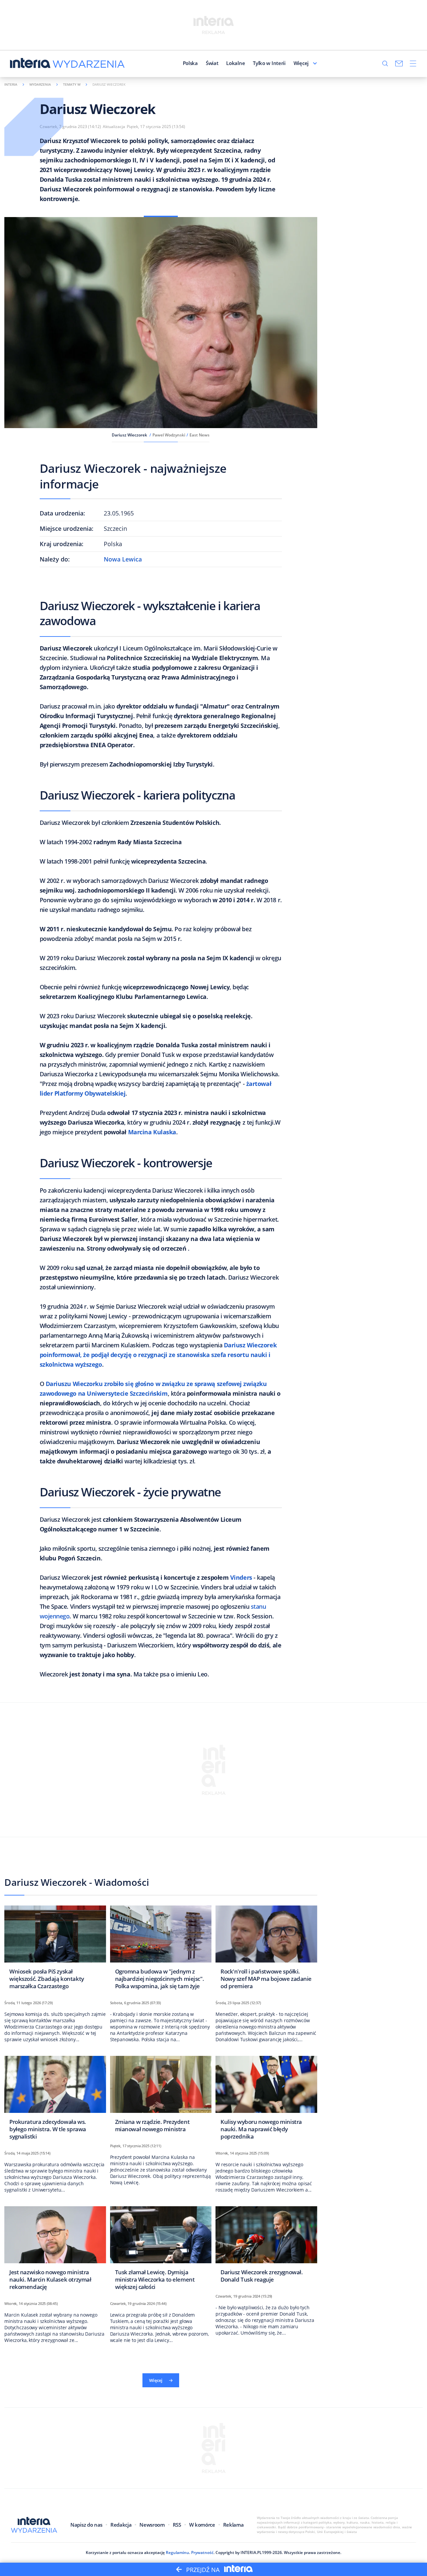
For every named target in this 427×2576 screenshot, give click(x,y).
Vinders (241, 1577)
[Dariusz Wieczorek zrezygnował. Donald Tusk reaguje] (266, 2246)
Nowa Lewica (123, 559)
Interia (11, 84)
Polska (190, 63)
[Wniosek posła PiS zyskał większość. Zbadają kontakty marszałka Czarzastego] (55, 1949)
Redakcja (121, 2525)
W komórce (202, 2525)
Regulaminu (177, 2552)
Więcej (301, 63)
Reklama (234, 2525)
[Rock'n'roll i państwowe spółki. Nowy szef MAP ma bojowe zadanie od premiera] (266, 1949)
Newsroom (152, 2525)
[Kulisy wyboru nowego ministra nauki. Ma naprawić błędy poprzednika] (266, 2100)
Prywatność (202, 2552)
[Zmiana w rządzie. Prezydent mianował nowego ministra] (161, 2096)
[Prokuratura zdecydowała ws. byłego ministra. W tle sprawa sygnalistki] (55, 2100)
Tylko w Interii (269, 63)
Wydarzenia (40, 84)
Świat (212, 63)
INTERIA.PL (251, 2552)
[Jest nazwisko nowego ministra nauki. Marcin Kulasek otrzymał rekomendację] (55, 2250)
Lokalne (236, 63)
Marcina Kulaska (152, 1132)
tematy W (72, 84)
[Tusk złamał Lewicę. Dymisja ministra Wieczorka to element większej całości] (161, 2250)
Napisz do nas (86, 2525)
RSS (177, 2525)
